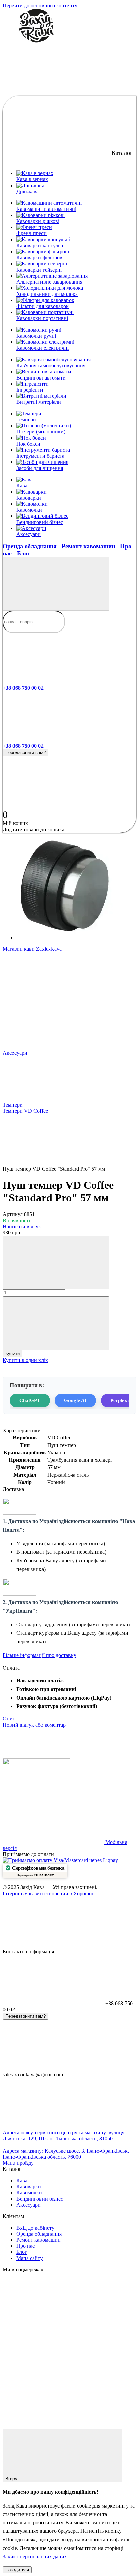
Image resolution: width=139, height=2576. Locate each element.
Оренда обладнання (30, 546)
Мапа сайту (30, 2258)
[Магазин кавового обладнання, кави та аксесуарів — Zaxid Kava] (36, 1790)
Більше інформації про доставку (39, 1655)
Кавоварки (29, 498)
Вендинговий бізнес (40, 522)
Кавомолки (29, 510)
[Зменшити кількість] (56, 1263)
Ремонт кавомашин (88, 546)
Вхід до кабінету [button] (35, 2228)
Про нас (25, 2246)
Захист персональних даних (35, 2557)
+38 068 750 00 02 (23, 688)
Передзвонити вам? (25, 752)
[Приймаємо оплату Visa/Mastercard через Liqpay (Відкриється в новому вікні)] (60, 1860)
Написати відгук (22, 1226)
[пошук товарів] (56, 584)
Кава (22, 486)
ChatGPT (30, 1400)
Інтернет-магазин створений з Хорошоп (49, 1893)
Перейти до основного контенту (40, 6)
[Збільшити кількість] (56, 1323)
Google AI (75, 1400)
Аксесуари (29, 534)
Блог (23, 553)
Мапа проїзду (18, 2163)
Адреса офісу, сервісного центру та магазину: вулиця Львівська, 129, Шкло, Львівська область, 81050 (64, 2136)
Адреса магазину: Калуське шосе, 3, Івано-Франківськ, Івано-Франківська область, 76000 (66, 2154)
